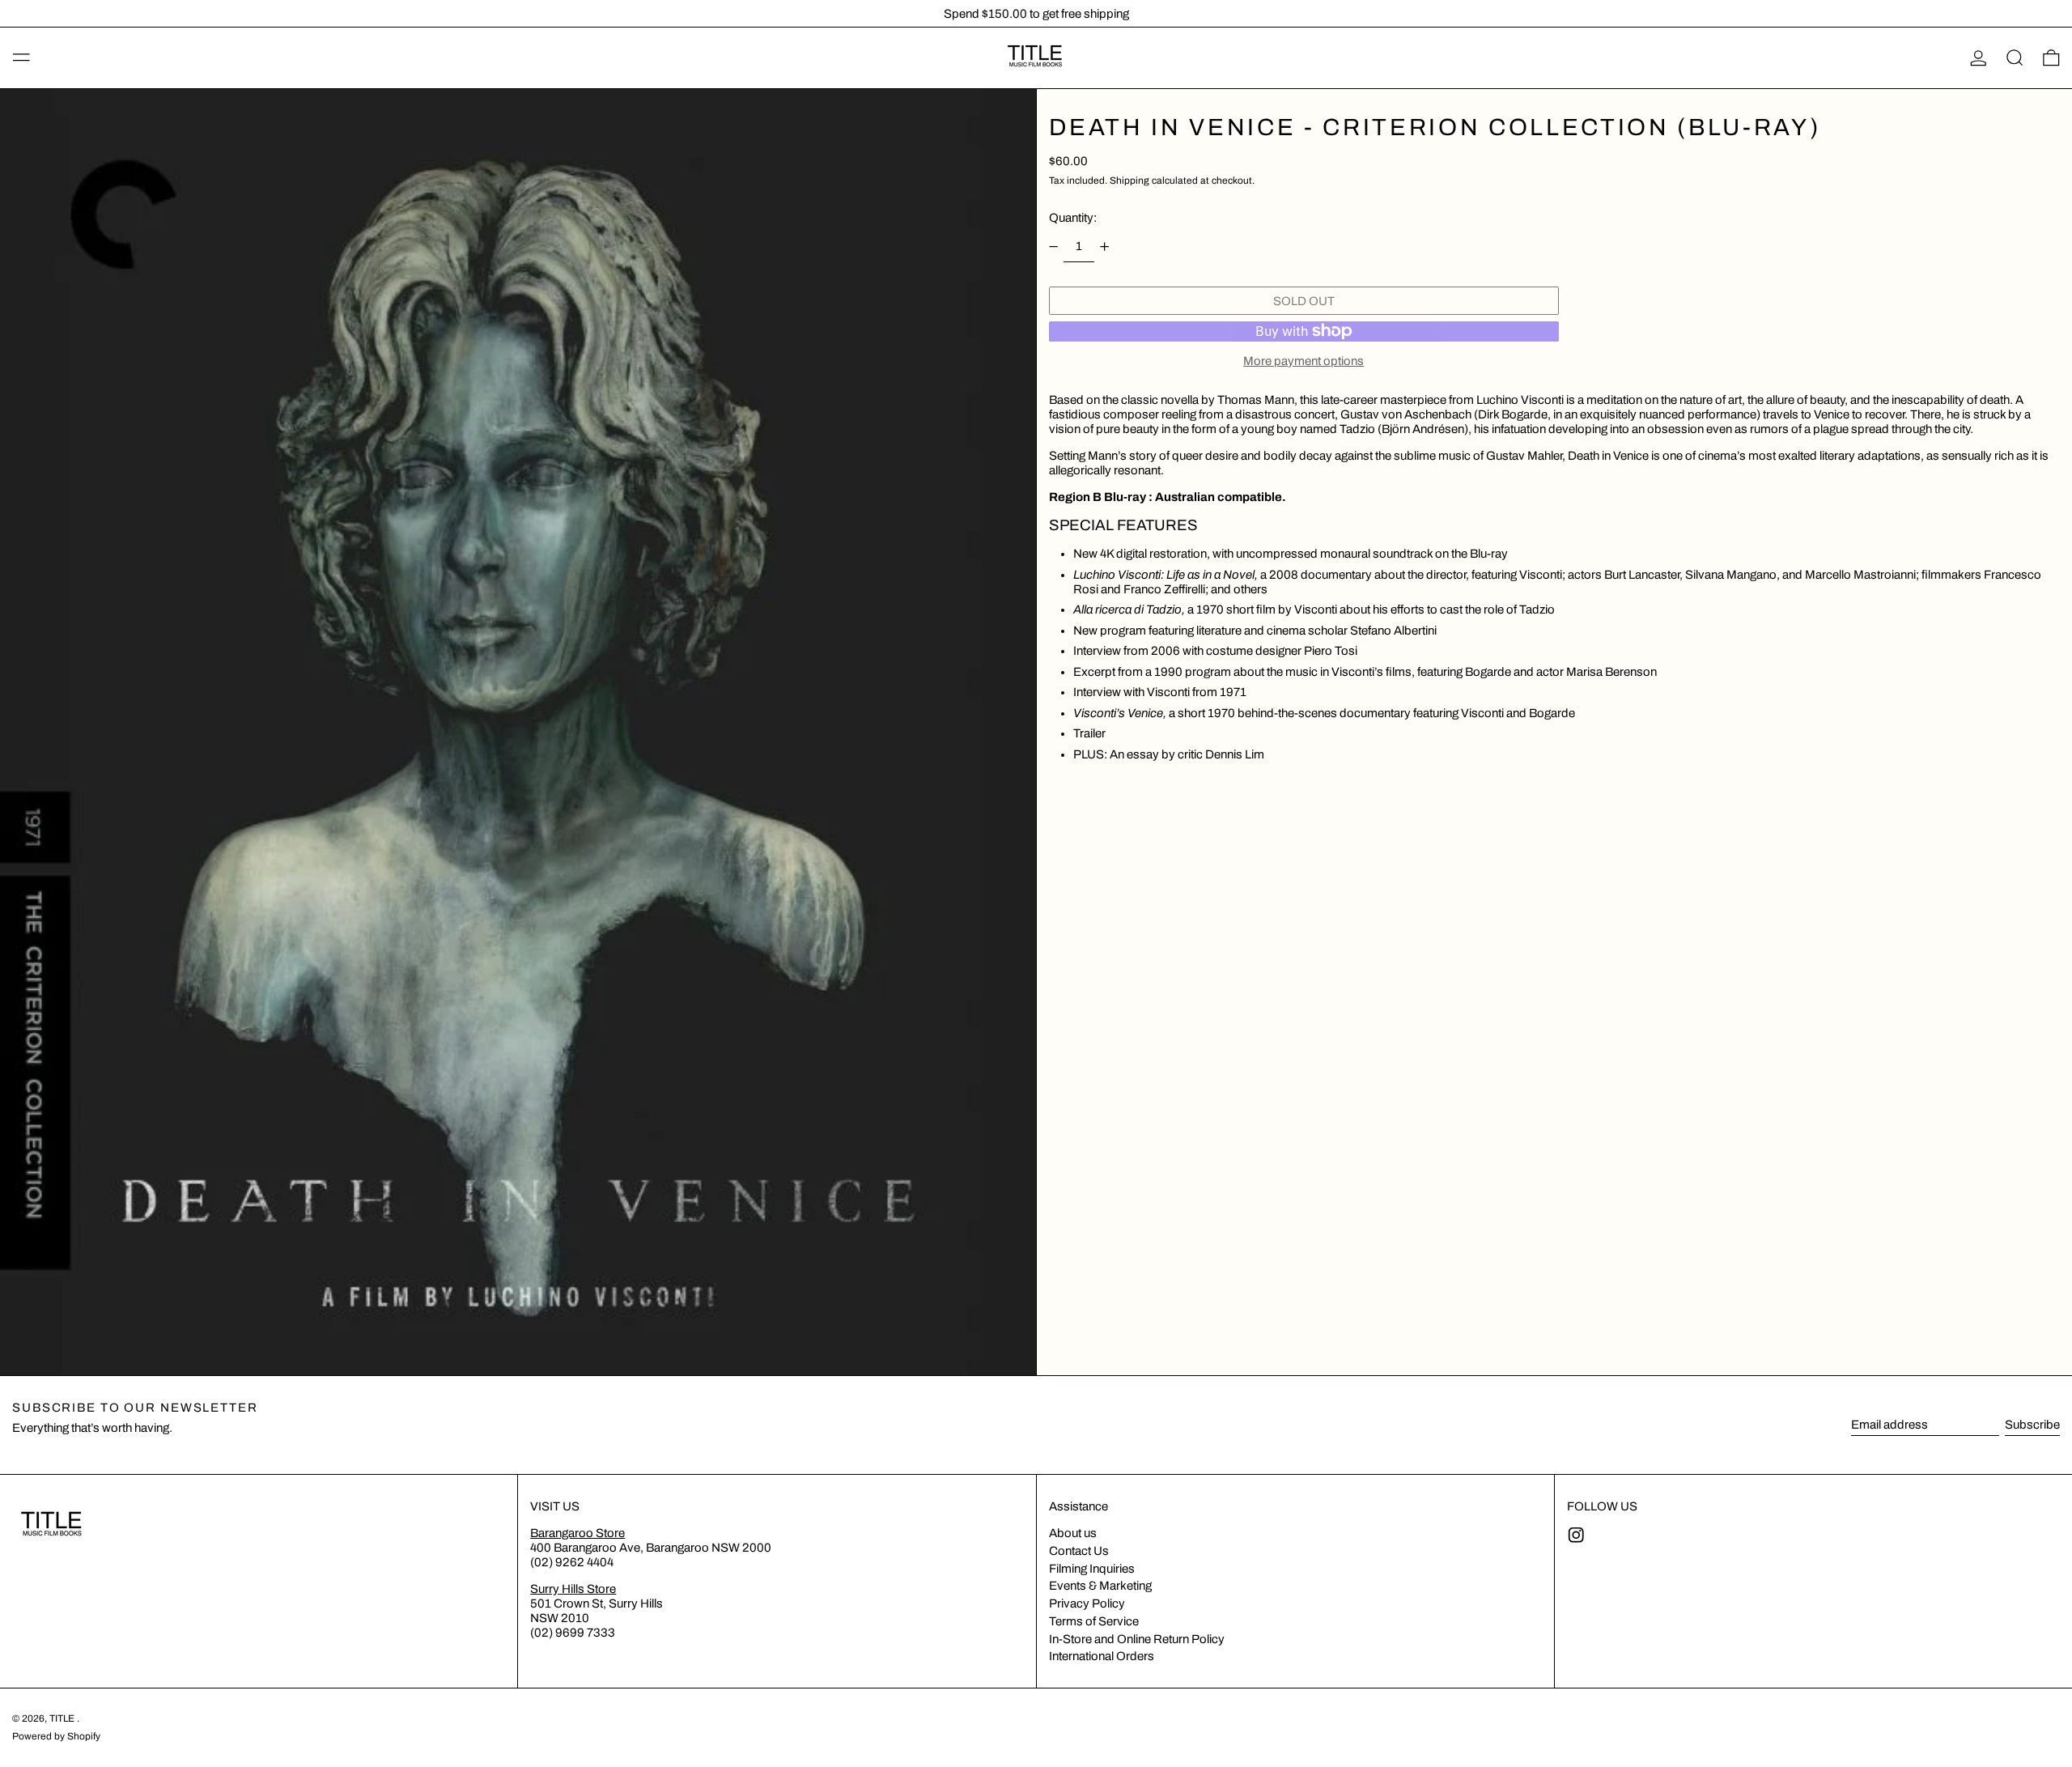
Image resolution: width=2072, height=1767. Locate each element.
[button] (2015, 58)
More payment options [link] (1303, 361)
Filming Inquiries (1092, 1569)
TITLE (63, 1718)
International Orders (1102, 1656)
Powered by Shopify (56, 1736)
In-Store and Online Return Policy (1137, 1639)
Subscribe (2032, 1425)
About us (1073, 1533)
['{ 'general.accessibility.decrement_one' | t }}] (1053, 247)
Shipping (1129, 181)
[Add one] (1105, 247)
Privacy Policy (1087, 1603)
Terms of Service (1094, 1621)
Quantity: (1073, 218)
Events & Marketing (1100, 1586)
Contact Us (1079, 1551)
